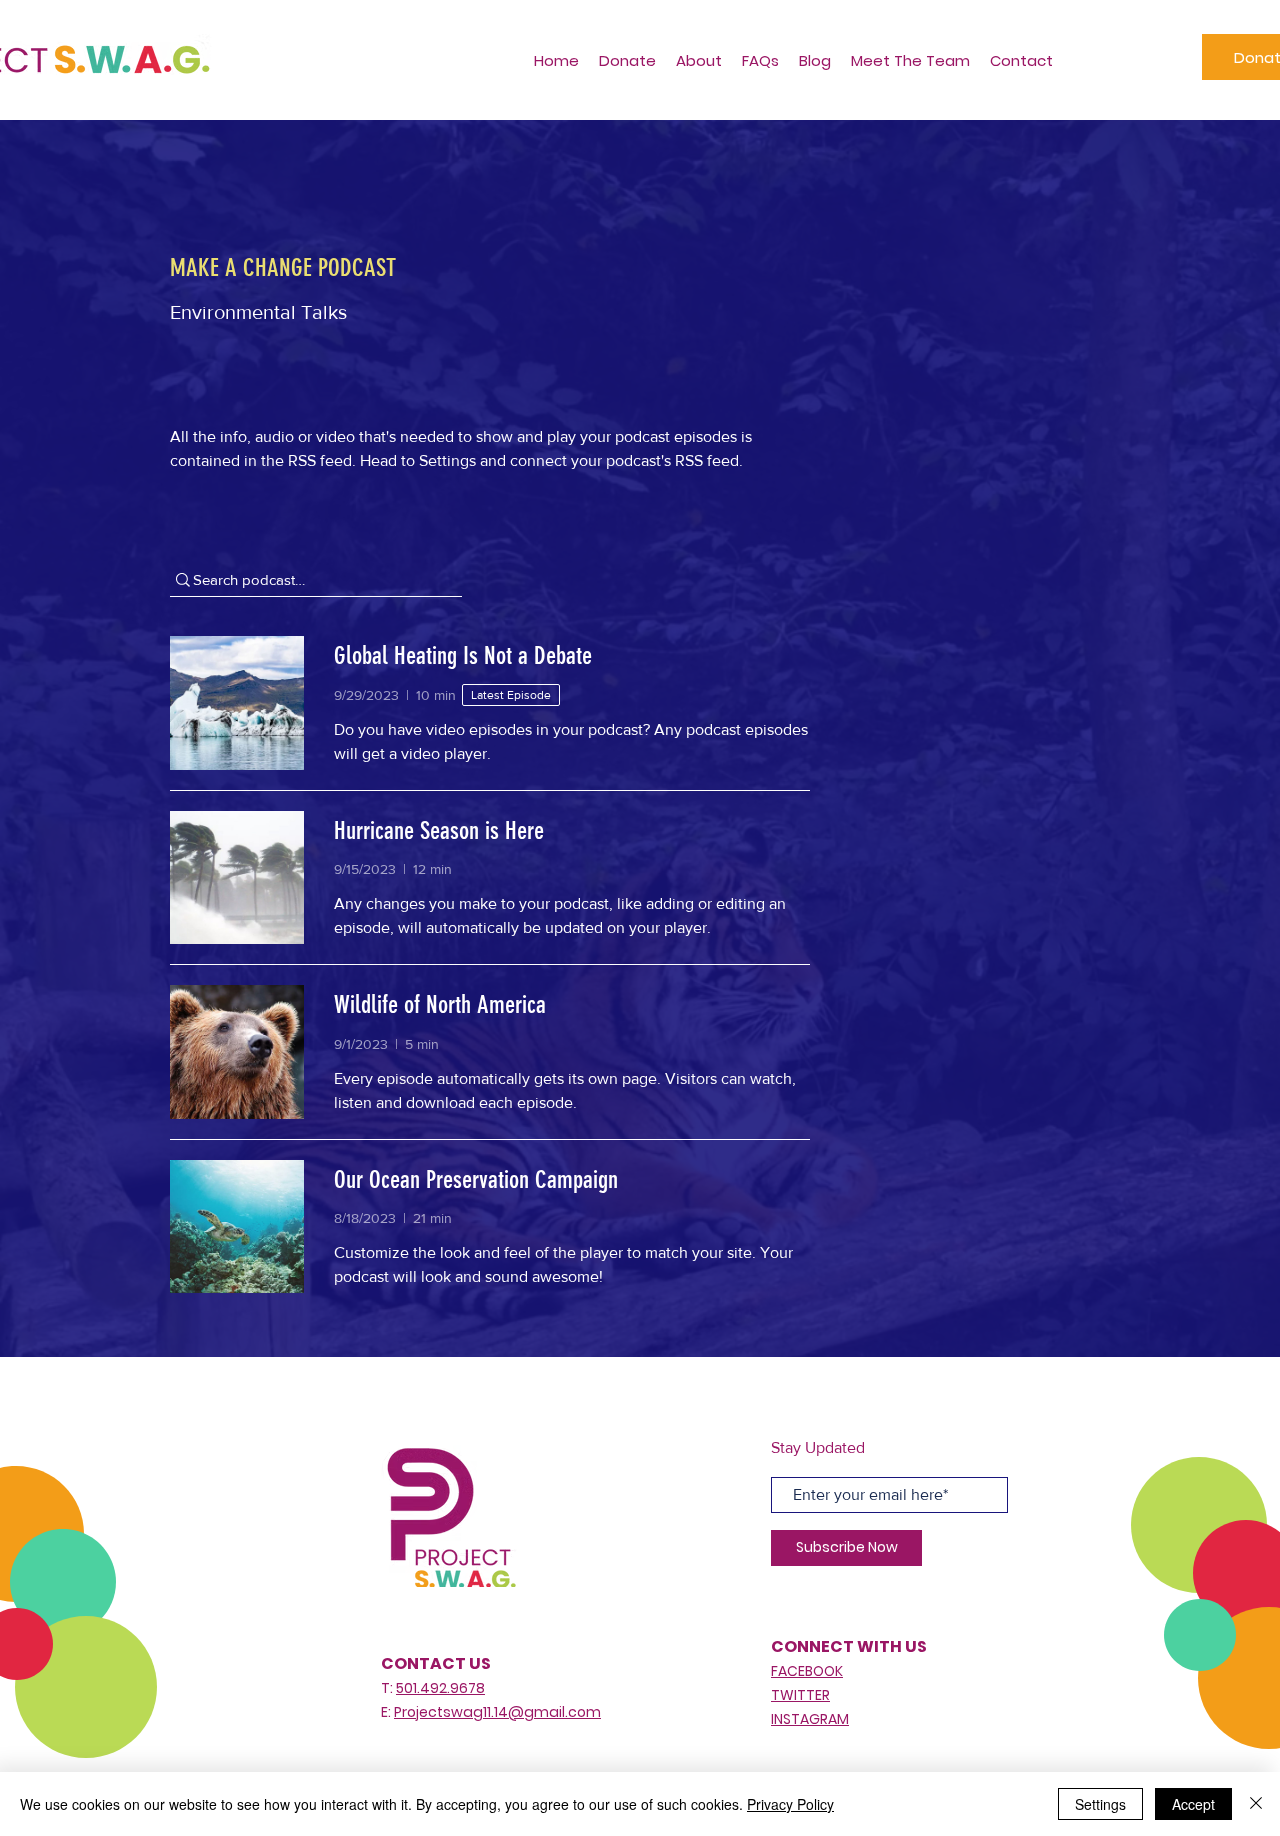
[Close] (1256, 1804)
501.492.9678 (440, 1688)
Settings (1100, 1804)
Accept (1193, 1804)
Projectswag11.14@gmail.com (497, 1712)
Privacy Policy (790, 1804)
